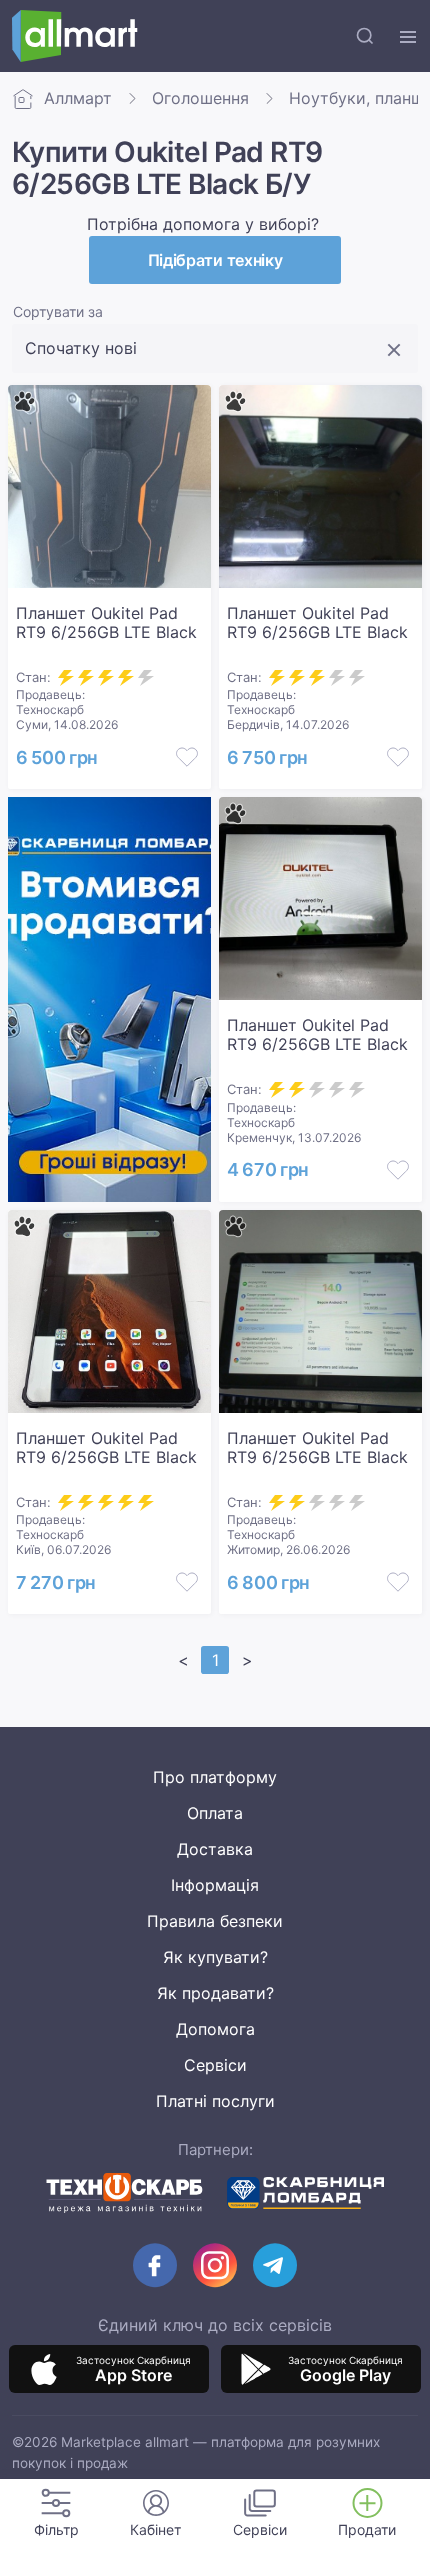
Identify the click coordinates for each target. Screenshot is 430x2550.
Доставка (215, 1849)
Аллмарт (78, 98)
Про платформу (215, 1777)
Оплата (215, 1813)
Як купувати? (215, 1957)
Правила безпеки (215, 1921)
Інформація (215, 1885)
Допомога (215, 2029)
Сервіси (215, 2065)
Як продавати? (215, 1993)
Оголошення (200, 98)
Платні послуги (215, 2101)
